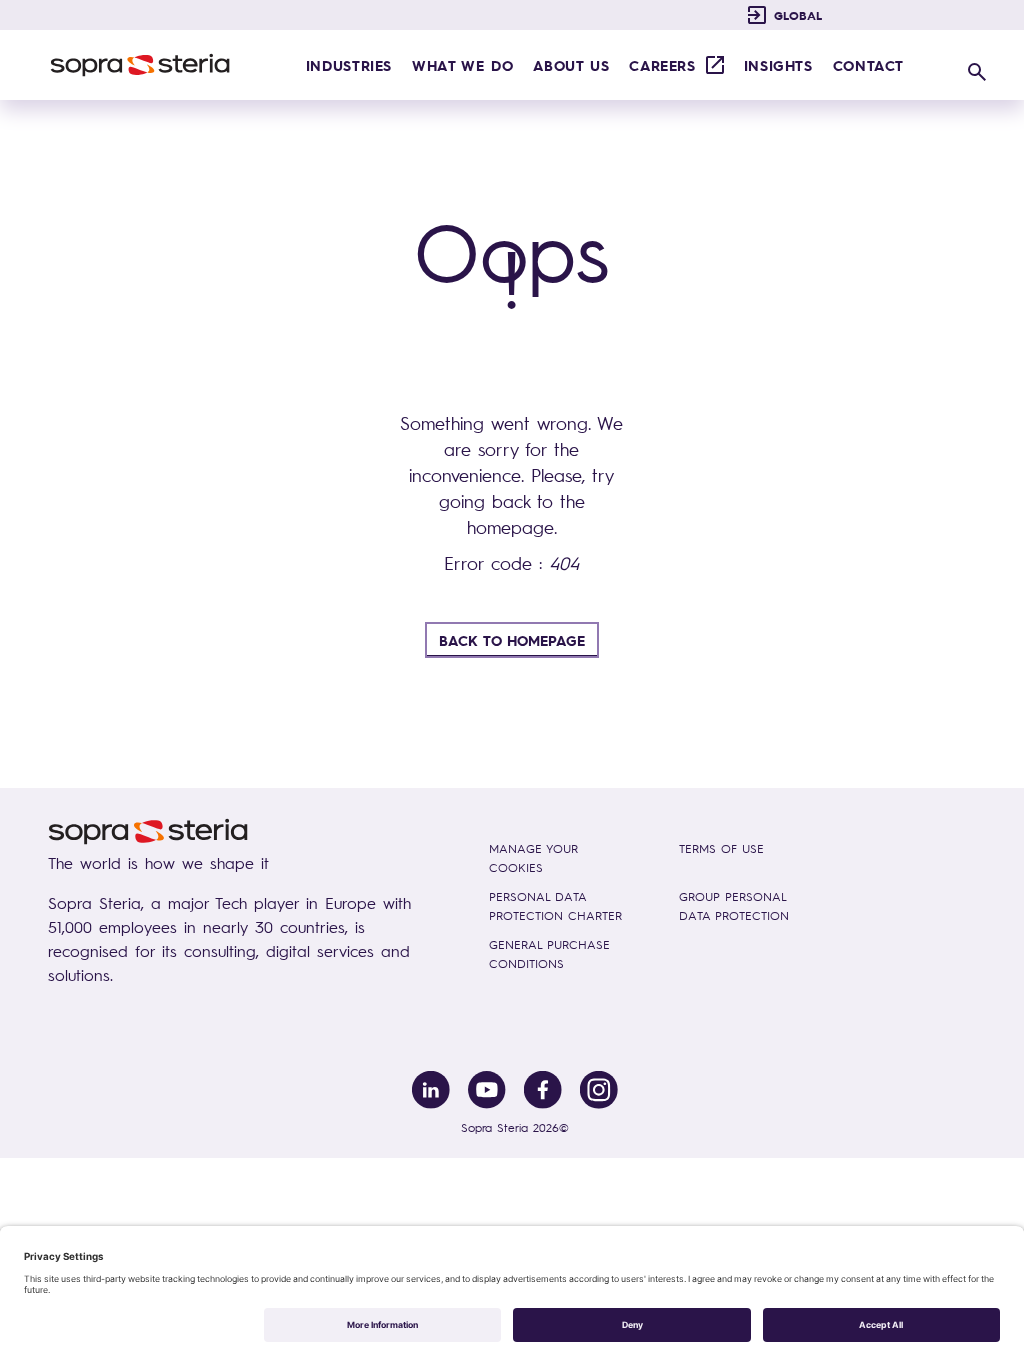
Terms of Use (721, 848)
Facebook (543, 1090)
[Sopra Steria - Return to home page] (140, 65)
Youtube (487, 1090)
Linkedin (431, 1090)
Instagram (599, 1090)
